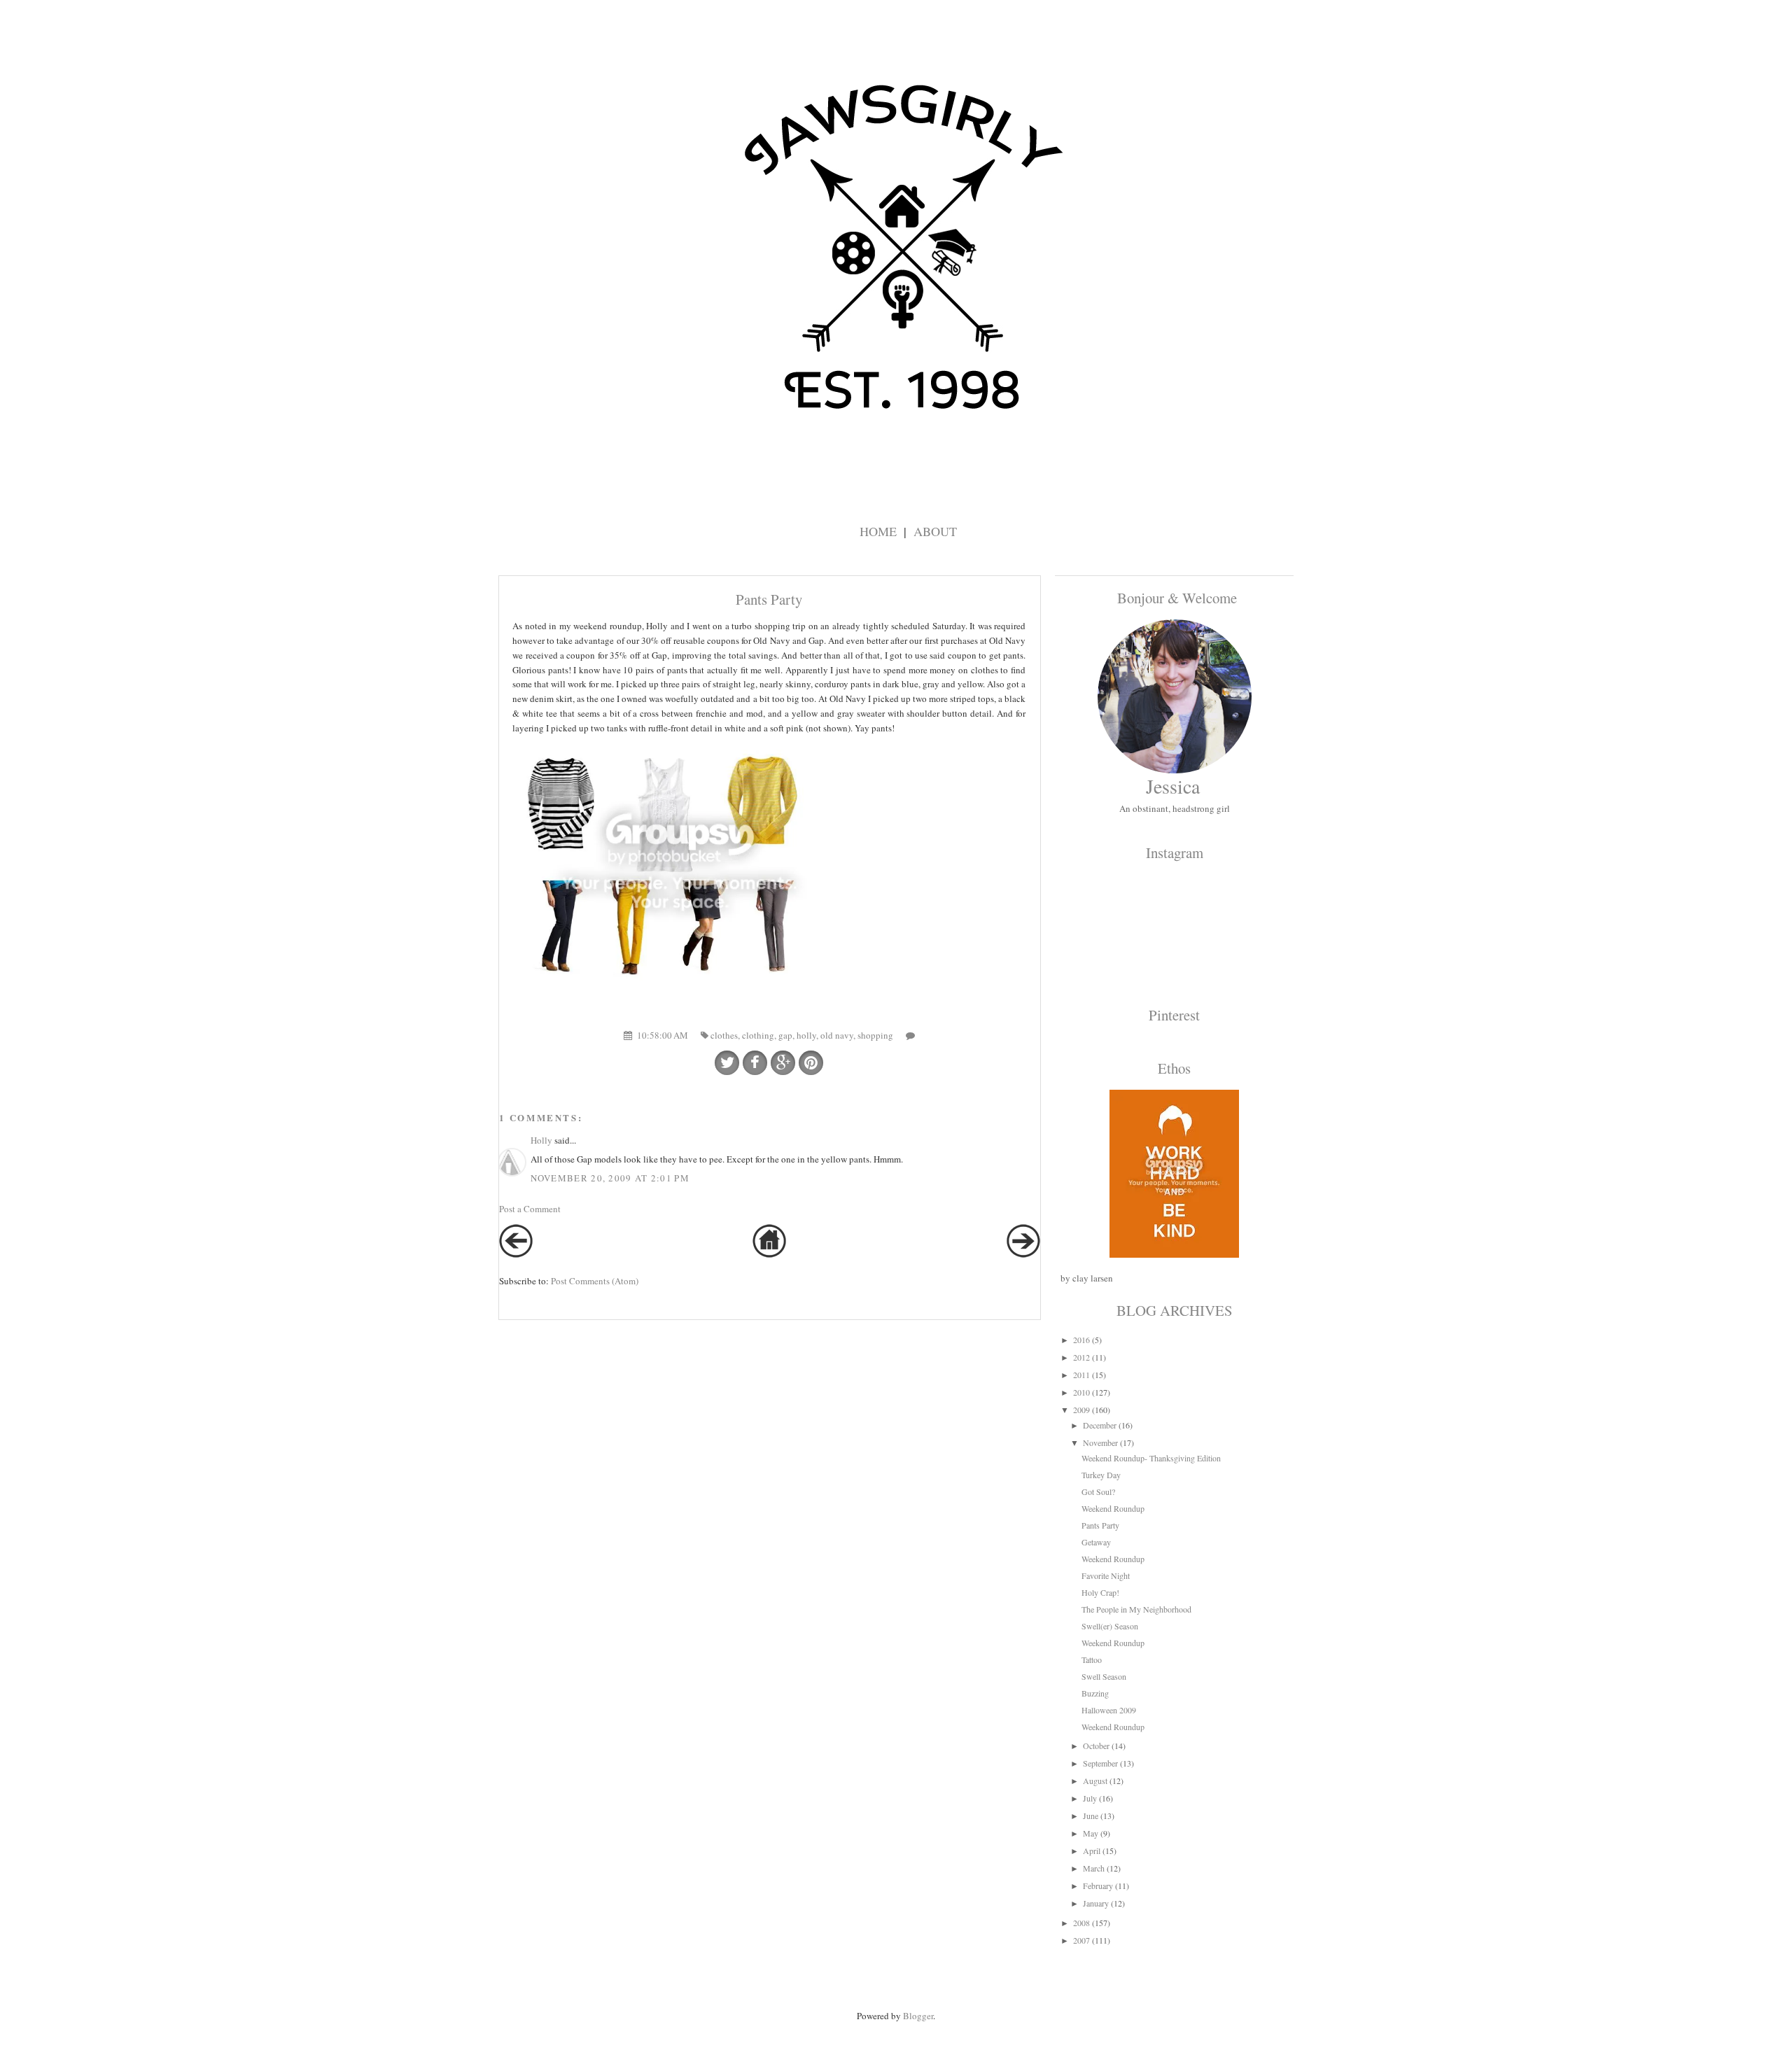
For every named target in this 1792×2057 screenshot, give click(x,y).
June (1091, 1816)
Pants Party (1100, 1525)
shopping (875, 1035)
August (1095, 1781)
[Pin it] (811, 1063)
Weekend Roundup (1113, 1508)
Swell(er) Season (1110, 1626)
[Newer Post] (516, 1254)
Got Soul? (1098, 1491)
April (1092, 1851)
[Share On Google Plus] (783, 1063)
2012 (1081, 1357)
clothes (724, 1035)
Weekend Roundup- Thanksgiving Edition (1151, 1458)
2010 (1081, 1392)
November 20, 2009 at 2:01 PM (610, 1178)
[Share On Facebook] (755, 1063)
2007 (1081, 1940)
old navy (837, 1035)
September (1100, 1763)
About (935, 531)
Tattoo (1092, 1659)
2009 (1081, 1410)
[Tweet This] (727, 1063)
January (1096, 1903)
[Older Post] (1023, 1254)
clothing (758, 1035)
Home (878, 531)
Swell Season (1104, 1676)
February (1098, 1886)
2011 (1081, 1375)
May (1091, 1833)
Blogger (918, 2016)
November (1100, 1442)
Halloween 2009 (1109, 1710)
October (1096, 1746)
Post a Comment (530, 1209)
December (1100, 1425)
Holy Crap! (1100, 1592)
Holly (541, 1140)
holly (806, 1035)
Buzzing (1095, 1693)
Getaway (1096, 1542)
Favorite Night (1106, 1575)
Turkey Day (1101, 1475)
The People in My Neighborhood (1136, 1609)
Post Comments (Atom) (595, 1281)
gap (785, 1035)
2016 (1081, 1340)
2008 (1081, 1923)
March (1094, 1868)
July (1090, 1798)
